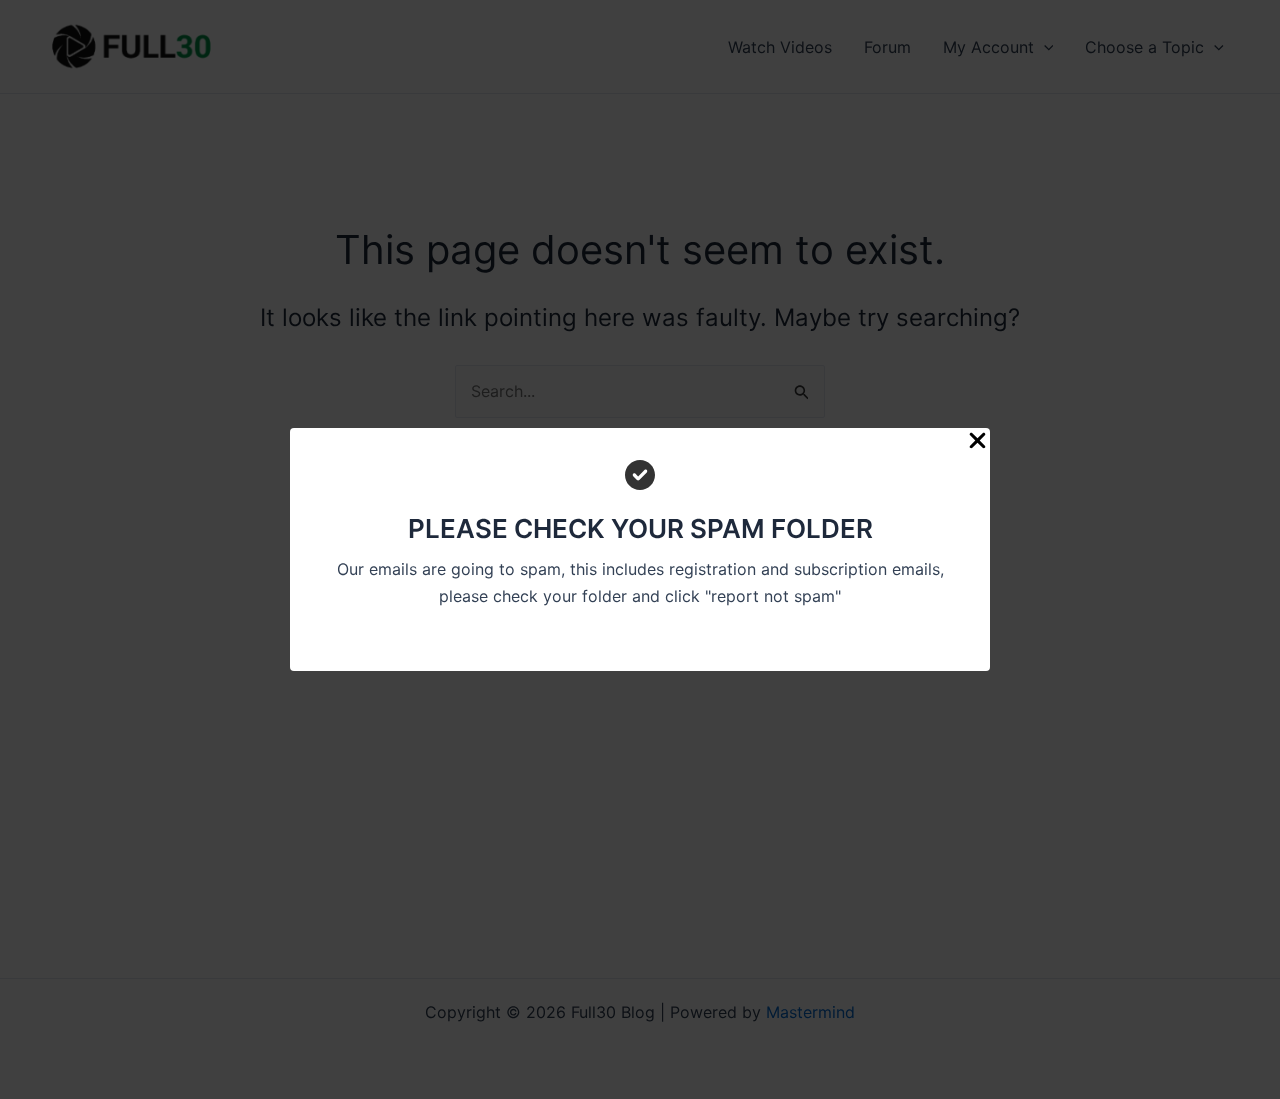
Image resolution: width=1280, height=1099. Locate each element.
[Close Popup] (977, 441)
